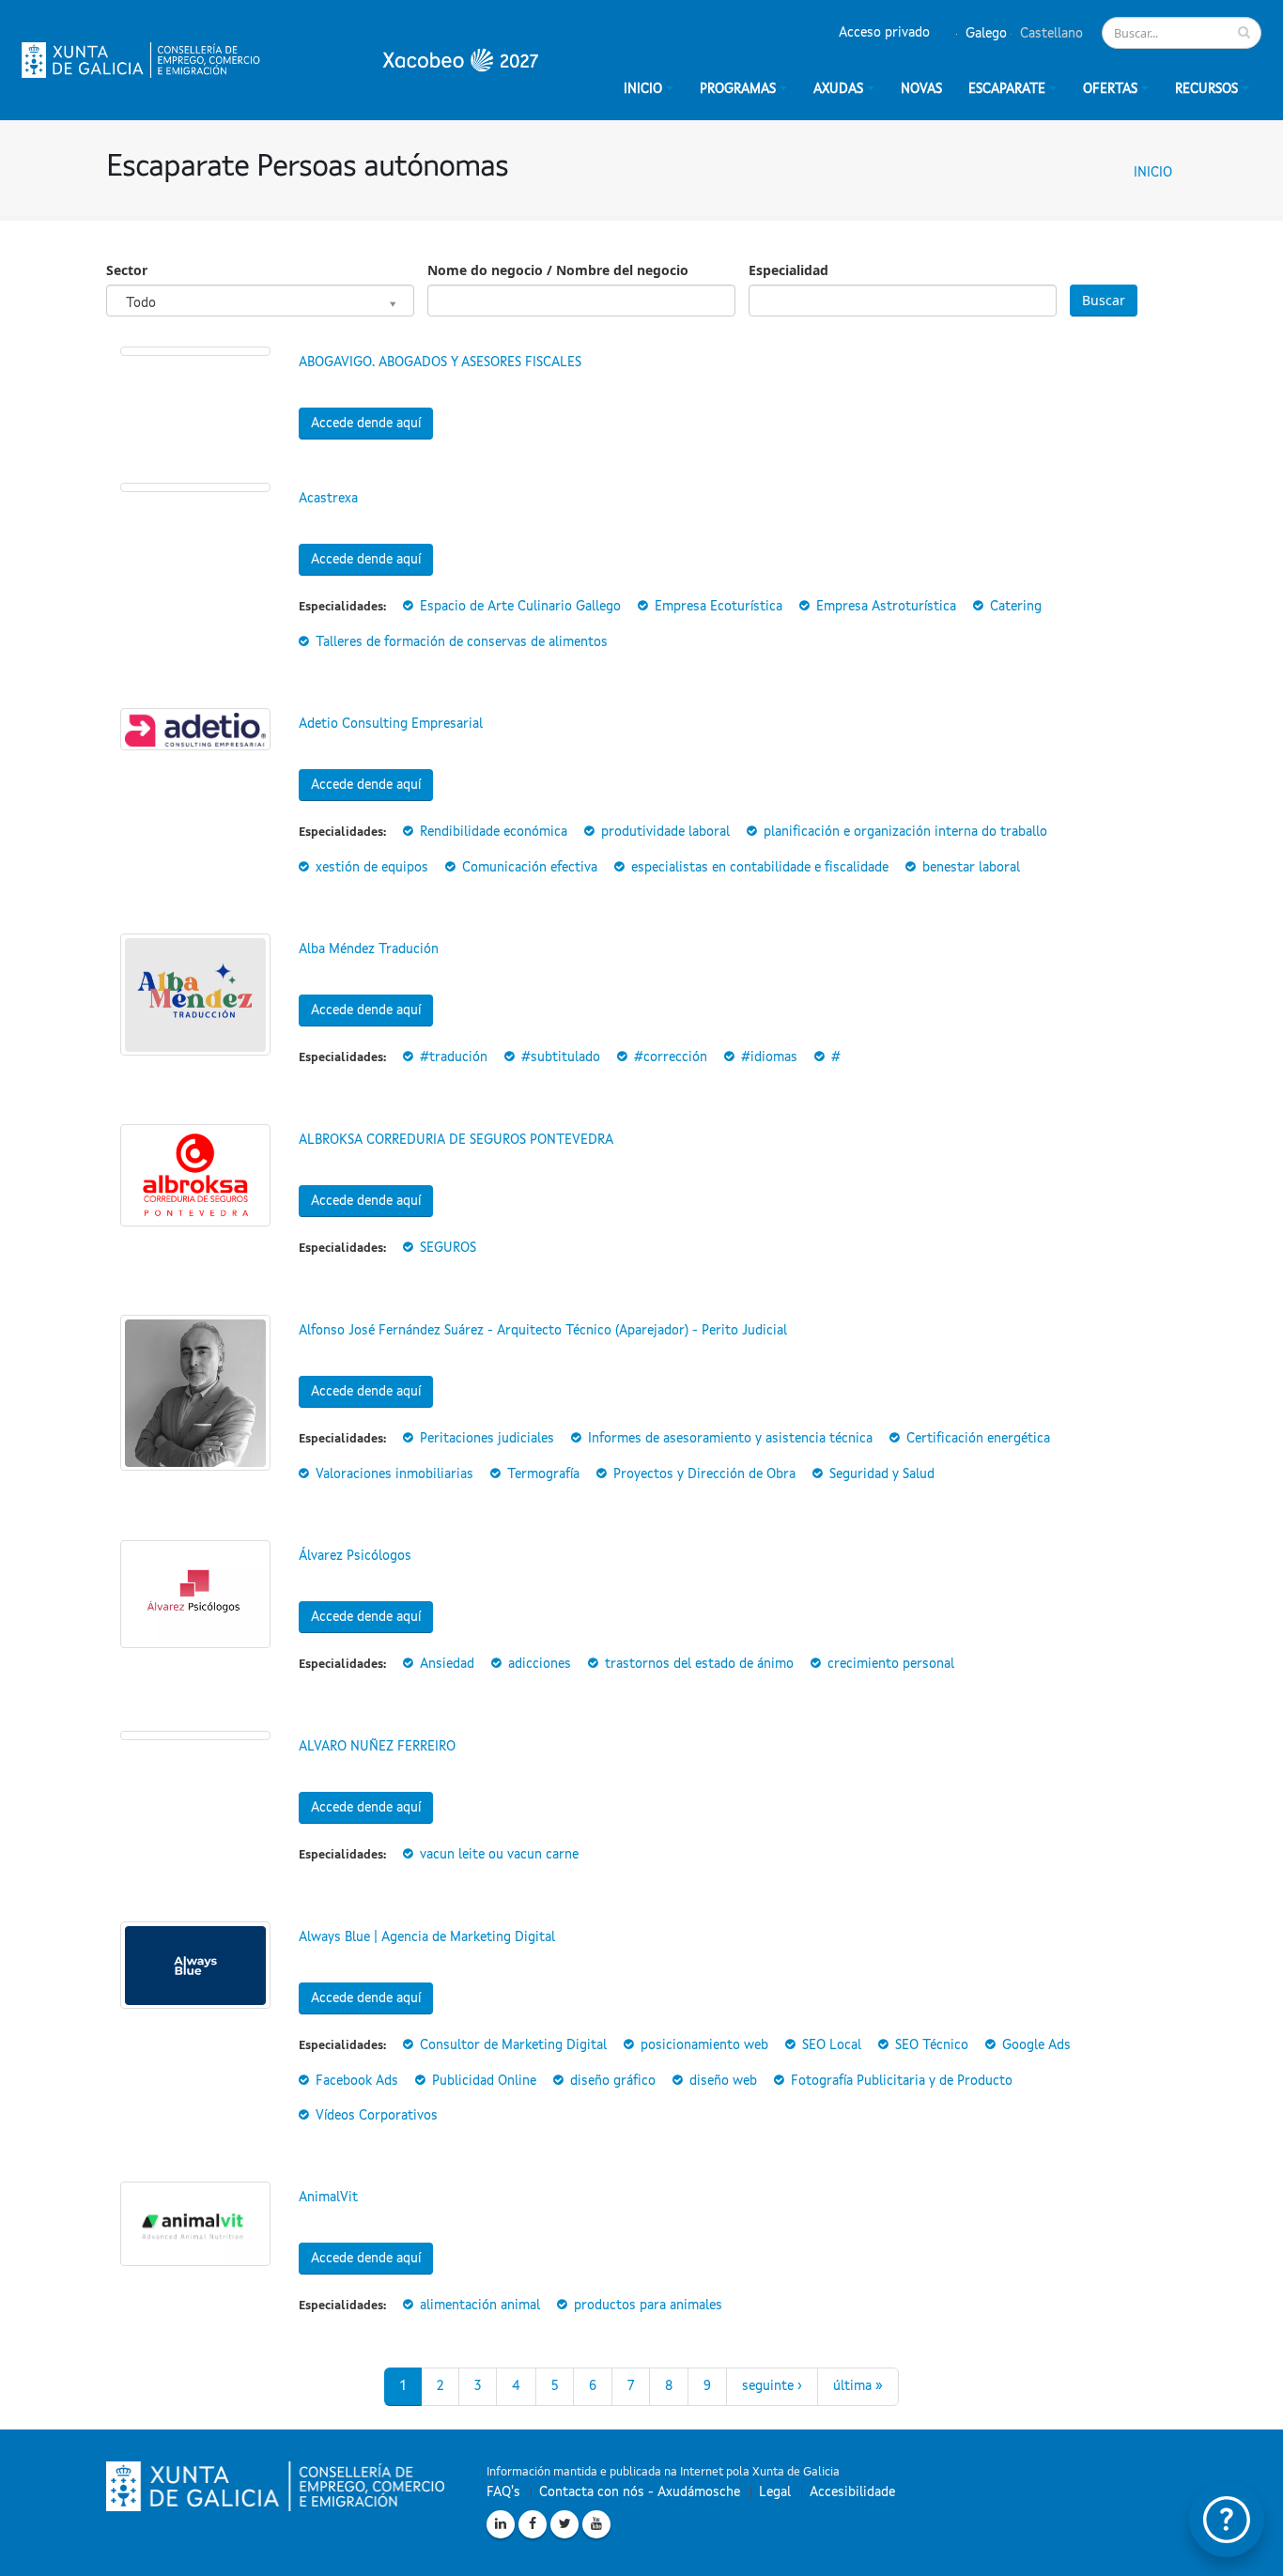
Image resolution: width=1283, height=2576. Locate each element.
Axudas (838, 89)
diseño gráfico (613, 2081)
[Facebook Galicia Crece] (533, 2524)
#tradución (454, 1057)
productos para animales (648, 2306)
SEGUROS (448, 1248)
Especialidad (788, 270)
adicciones (540, 1664)
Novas (921, 89)
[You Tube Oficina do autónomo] (596, 2524)
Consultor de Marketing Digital (513, 2045)
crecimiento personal (891, 1664)
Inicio (1153, 173)
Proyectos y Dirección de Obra (704, 1474)
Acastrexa (328, 499)
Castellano (1050, 34)
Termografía (543, 1474)
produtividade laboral (665, 832)
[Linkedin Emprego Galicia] (501, 2524)
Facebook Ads (357, 2081)
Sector (127, 270)
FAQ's (503, 2492)
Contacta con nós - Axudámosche (640, 2492)
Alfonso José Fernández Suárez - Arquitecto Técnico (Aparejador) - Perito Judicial (543, 1331)
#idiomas (769, 1057)
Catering (1016, 607)
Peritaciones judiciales (487, 1439)
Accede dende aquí (366, 424)
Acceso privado (884, 33)
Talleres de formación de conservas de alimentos (462, 642)
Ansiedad (447, 1664)
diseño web (723, 2081)
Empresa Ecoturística (719, 607)
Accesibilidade (852, 2492)
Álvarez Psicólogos (355, 1556)
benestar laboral (971, 868)
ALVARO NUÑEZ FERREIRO (377, 1747)
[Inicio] (280, 60)
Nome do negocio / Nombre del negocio (558, 270)
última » (858, 2386)
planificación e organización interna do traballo (905, 832)
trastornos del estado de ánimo (699, 1664)
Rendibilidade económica (494, 832)
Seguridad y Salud (882, 1474)
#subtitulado (561, 1057)
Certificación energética (978, 1439)
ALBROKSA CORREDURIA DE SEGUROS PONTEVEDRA (456, 1140)
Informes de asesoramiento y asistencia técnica (730, 1439)
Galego (984, 34)
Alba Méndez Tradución (369, 949)
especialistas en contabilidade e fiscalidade (760, 868)
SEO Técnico (932, 2045)
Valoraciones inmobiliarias (394, 1474)
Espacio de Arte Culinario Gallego (520, 607)
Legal (775, 2492)
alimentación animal (480, 2306)
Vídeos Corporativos (377, 2116)
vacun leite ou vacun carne (499, 1855)
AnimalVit (328, 2198)
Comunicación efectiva (530, 868)
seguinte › (772, 2386)
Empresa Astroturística (886, 607)
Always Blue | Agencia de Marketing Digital (427, 1937)
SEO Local (832, 2045)
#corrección (671, 1057)
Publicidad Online (484, 2081)
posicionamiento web (704, 2045)
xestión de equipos (372, 868)
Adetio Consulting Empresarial (391, 724)
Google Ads (1036, 2045)
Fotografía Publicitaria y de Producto (902, 2081)
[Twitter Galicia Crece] (564, 2524)
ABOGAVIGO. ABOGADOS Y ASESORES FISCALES (440, 362)
